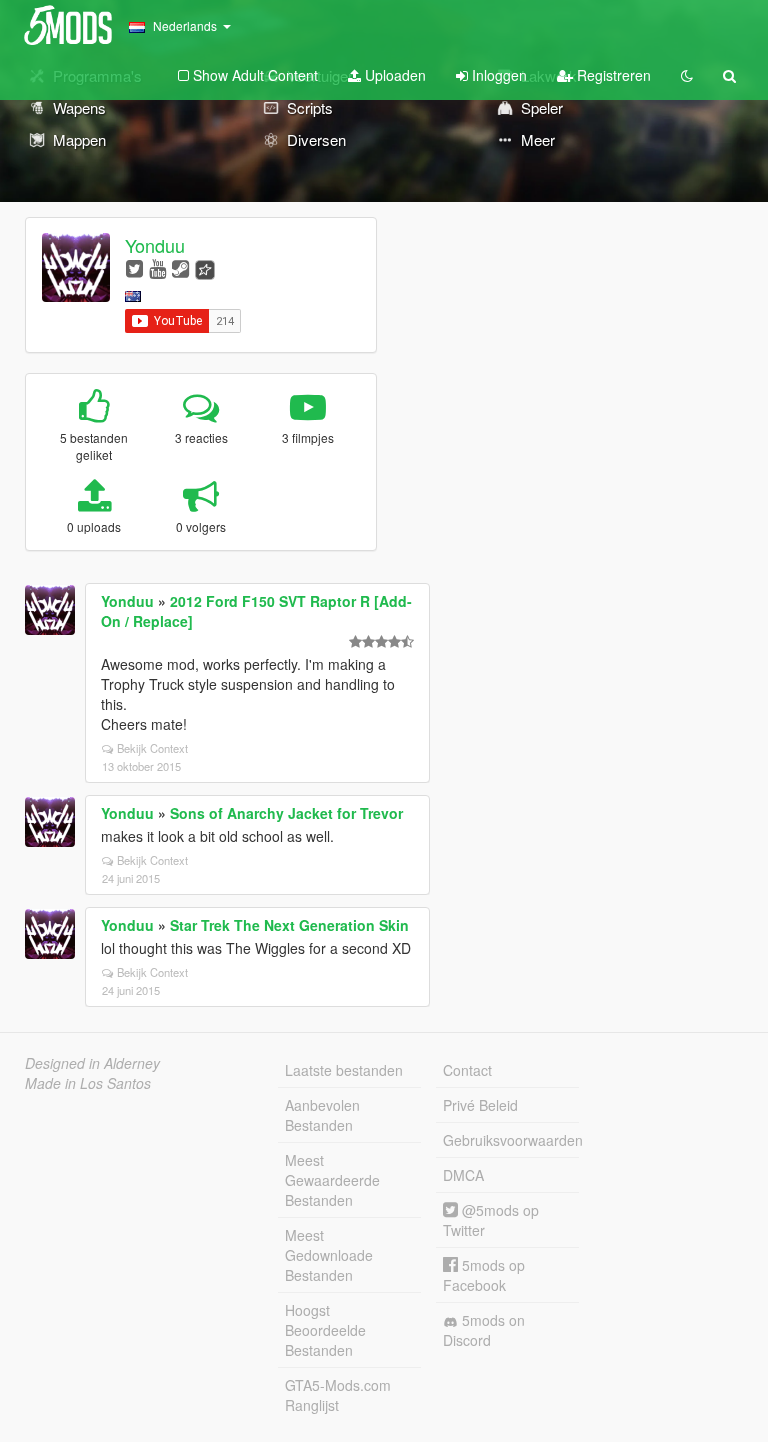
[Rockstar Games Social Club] (205, 267)
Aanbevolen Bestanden (322, 1115)
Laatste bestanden (344, 1070)
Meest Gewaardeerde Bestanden (332, 1180)
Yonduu (155, 245)
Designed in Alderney (92, 1063)
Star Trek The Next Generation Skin (289, 925)
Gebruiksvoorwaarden (511, 1140)
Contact (467, 1070)
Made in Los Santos (88, 1083)
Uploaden (393, 75)
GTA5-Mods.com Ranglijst (338, 1395)
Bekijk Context (152, 748)
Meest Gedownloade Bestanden (329, 1255)
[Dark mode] (687, 75)
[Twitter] (134, 267)
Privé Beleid (480, 1105)
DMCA (463, 1175)
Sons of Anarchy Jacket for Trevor (286, 813)
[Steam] (180, 267)
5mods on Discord (484, 1330)
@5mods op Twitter (491, 1220)
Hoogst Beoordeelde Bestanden (325, 1330)
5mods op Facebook (484, 1275)
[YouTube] (157, 267)
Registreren (612, 75)
